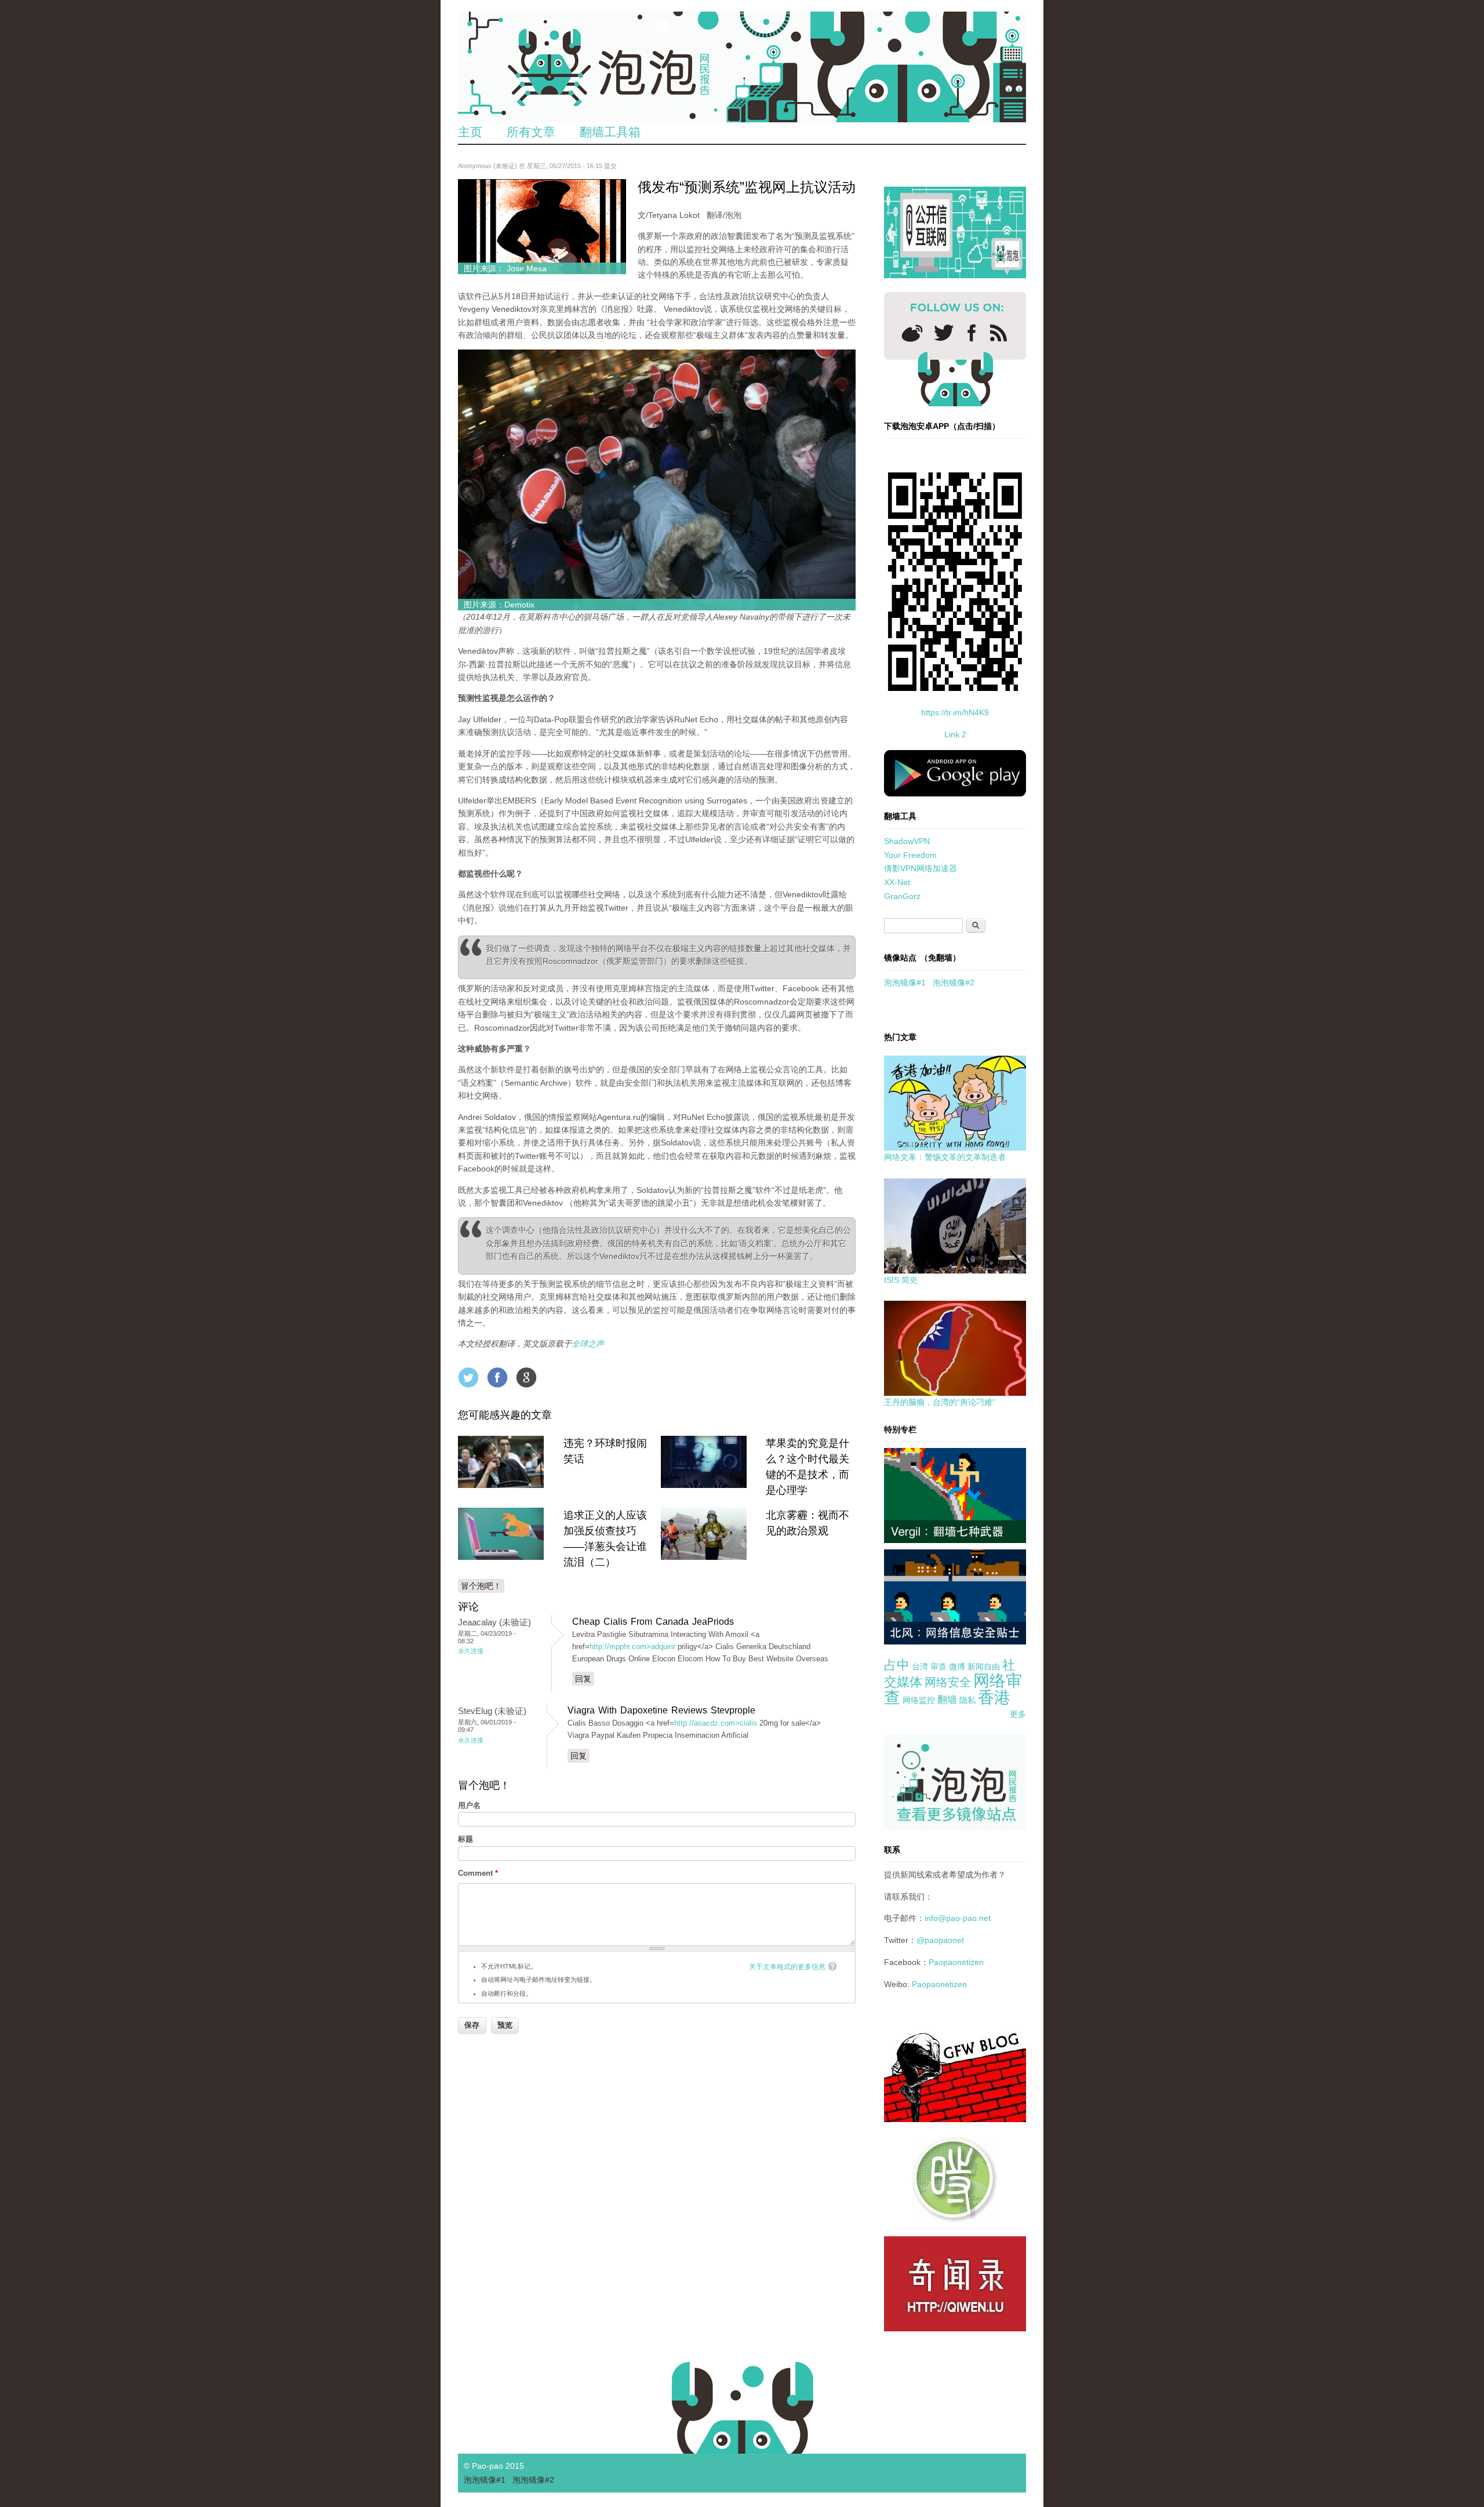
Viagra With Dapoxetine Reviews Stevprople (661, 1710)
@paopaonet (940, 1940)
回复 (583, 1679)
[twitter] (944, 333)
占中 (897, 1665)
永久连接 (471, 1651)
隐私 (967, 1700)
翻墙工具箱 (610, 132)
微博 (957, 1667)
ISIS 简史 (901, 1280)
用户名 (469, 1805)
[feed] (999, 333)
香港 (994, 1698)
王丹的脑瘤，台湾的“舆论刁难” (940, 1402)
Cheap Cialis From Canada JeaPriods (653, 1622)
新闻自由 (984, 1667)
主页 (470, 132)
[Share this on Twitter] (468, 1377)
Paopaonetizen (956, 1962)
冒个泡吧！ (481, 1586)
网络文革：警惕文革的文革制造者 (945, 1157)
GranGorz (902, 896)
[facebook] (972, 333)
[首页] (742, 67)
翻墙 (947, 1700)
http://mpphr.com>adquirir (632, 1647)
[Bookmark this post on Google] (526, 1377)
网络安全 (948, 1682)
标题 (465, 1839)
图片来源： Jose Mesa (505, 268)
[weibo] (912, 333)
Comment (478, 1873)
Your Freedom (910, 855)
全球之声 (588, 1344)
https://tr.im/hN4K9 (955, 712)
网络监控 (919, 1700)
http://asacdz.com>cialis (716, 1723)
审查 (939, 1667)
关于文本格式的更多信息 (787, 1967)
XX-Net (897, 882)
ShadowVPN (907, 841)
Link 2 (955, 734)
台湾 (920, 1667)
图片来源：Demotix (499, 605)
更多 (1018, 1714)
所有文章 (531, 132)
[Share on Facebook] (497, 1377)
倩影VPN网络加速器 (921, 868)
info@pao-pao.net (958, 1918)
